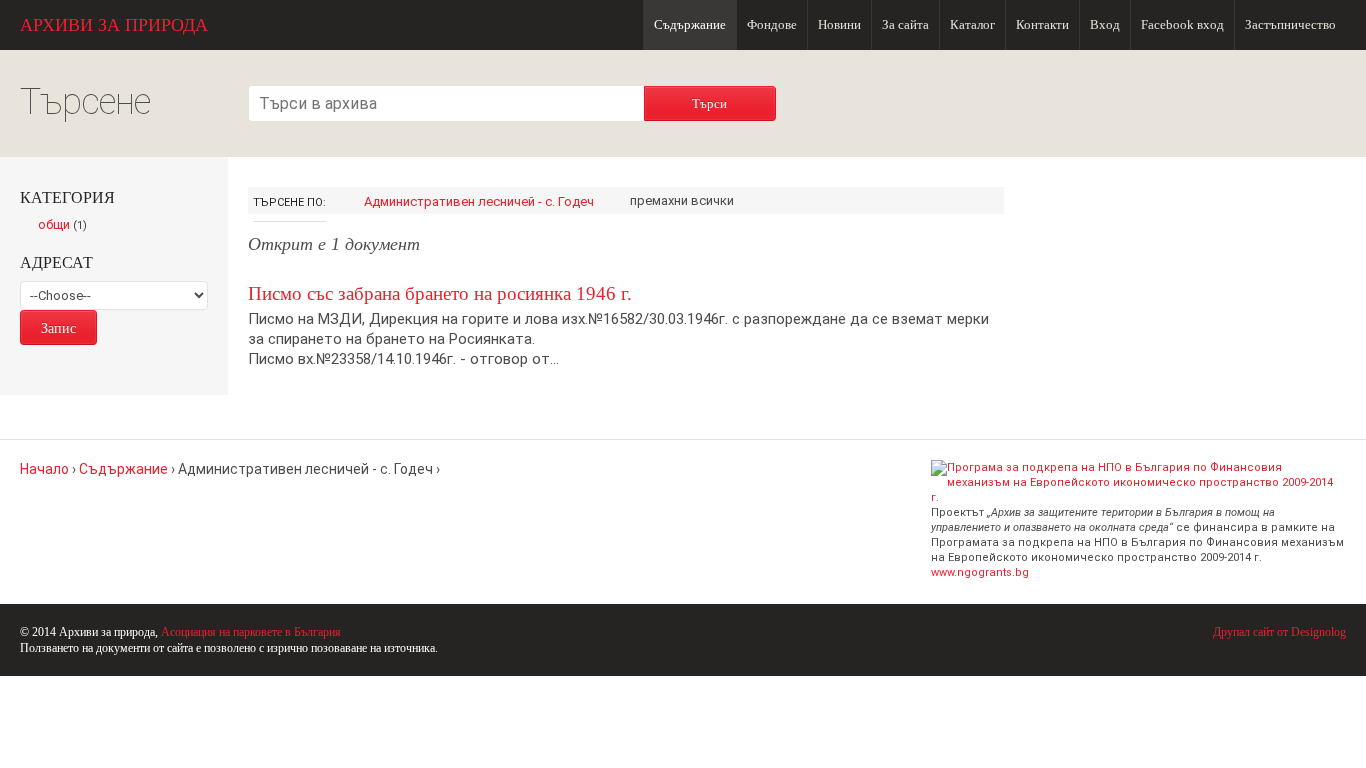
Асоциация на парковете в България (251, 632)
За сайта (905, 24)
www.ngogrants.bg (980, 572)
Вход (1105, 24)
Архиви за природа (114, 25)
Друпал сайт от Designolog (1279, 632)
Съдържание (690, 24)
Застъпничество (1290, 24)
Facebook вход (1182, 24)
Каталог (972, 24)
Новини (839, 24)
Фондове (772, 24)
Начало (44, 469)
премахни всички (682, 200)
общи (67, 226)
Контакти (1042, 24)
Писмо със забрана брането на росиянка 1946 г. (440, 293)
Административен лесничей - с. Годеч (479, 201)
